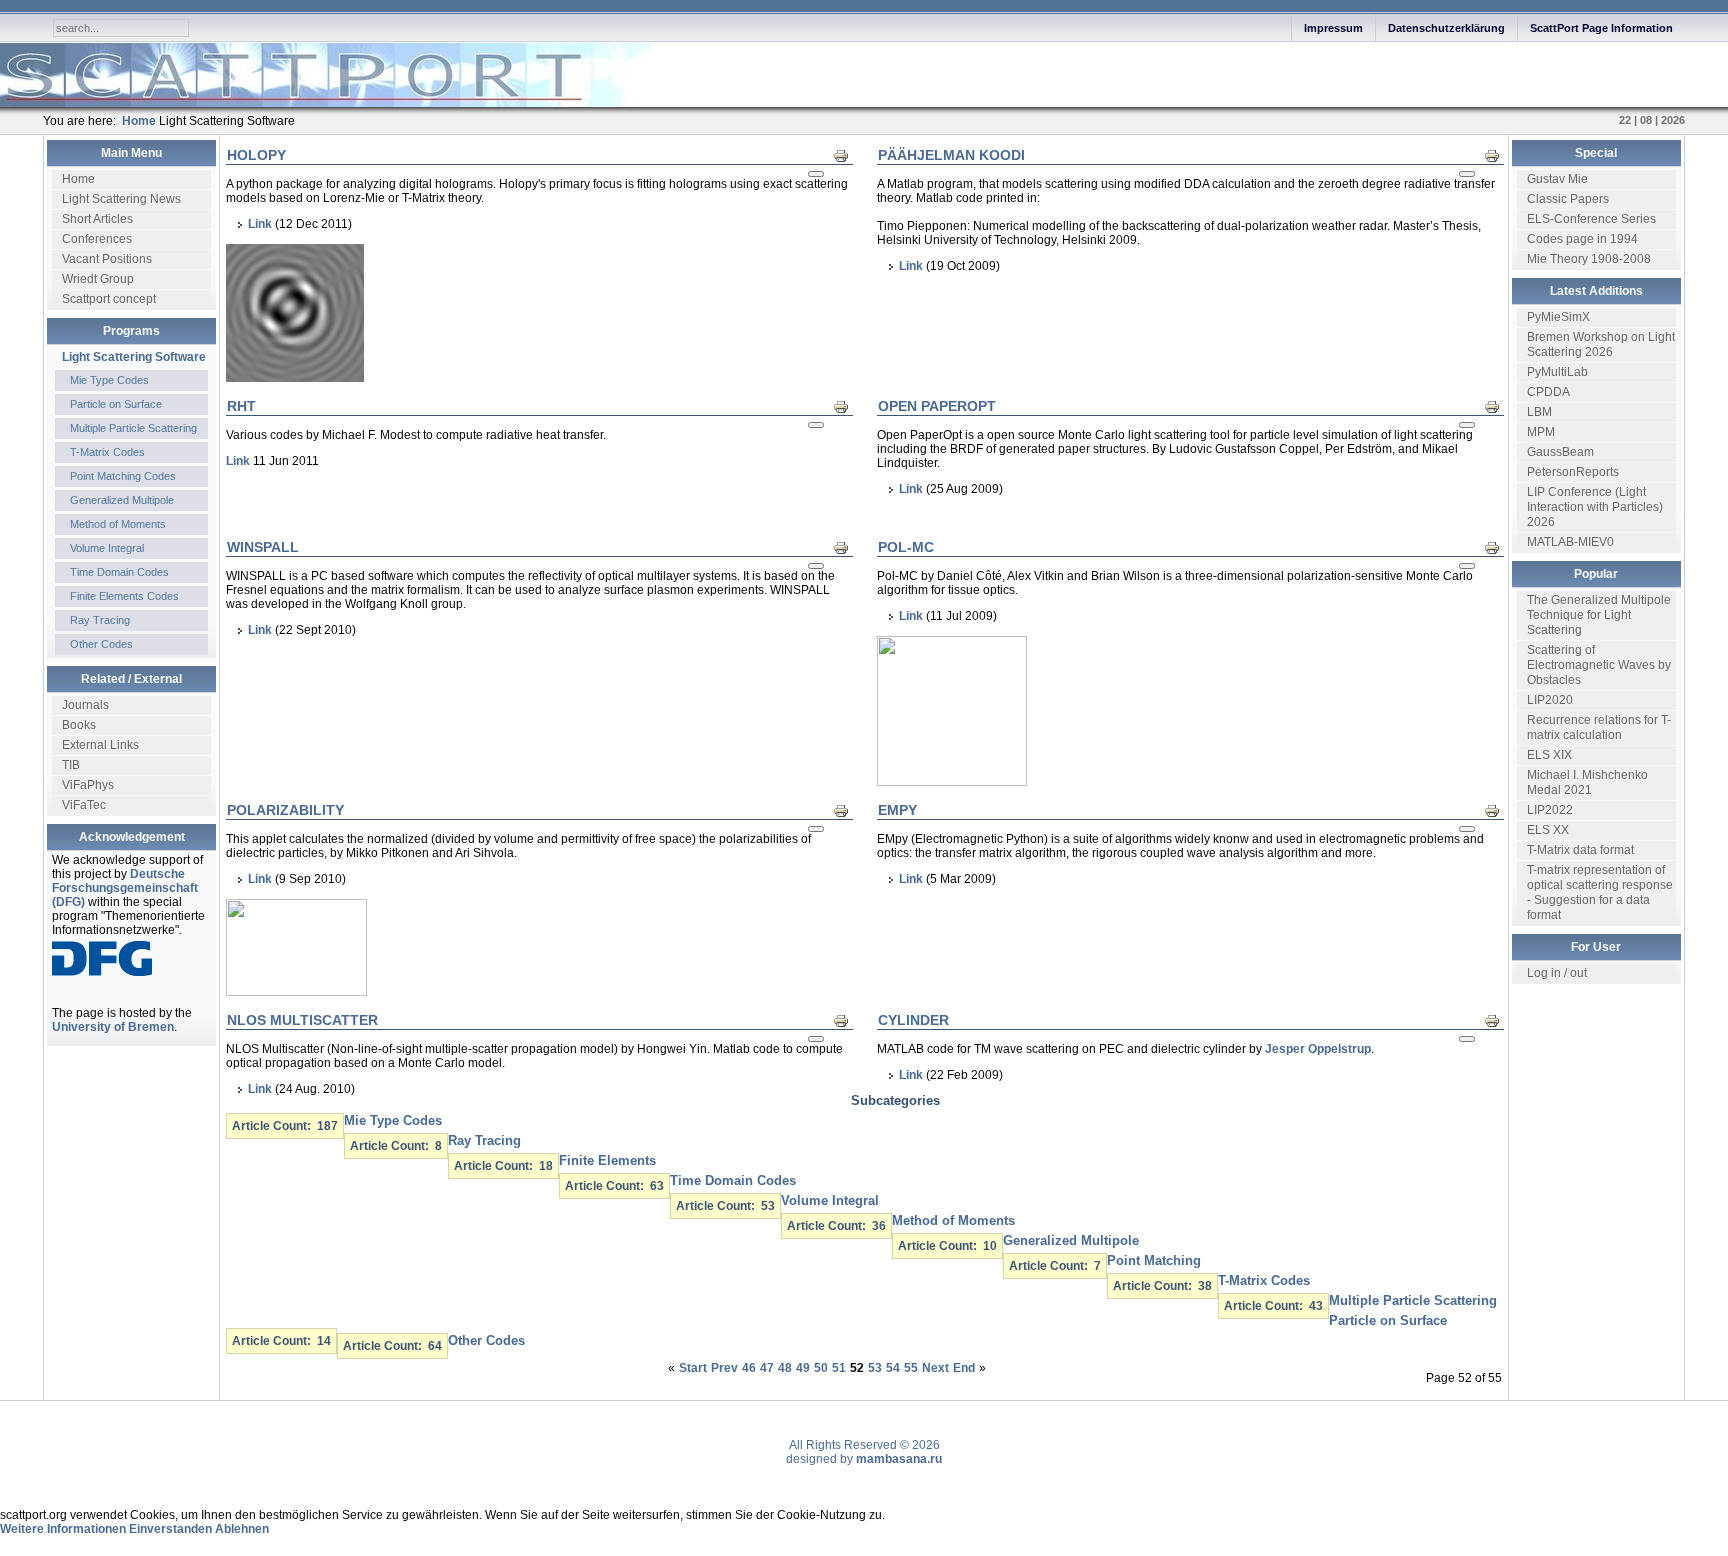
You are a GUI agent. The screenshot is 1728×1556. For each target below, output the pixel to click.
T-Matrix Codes (107, 452)
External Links (100, 745)
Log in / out (1557, 973)
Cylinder (913, 1020)
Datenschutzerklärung (1446, 28)
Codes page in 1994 (1582, 239)
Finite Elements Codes (124, 596)
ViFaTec (84, 805)
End (964, 1368)
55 (911, 1368)
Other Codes (101, 644)
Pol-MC (906, 547)
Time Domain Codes (119, 572)
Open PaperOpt (937, 406)
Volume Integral (107, 548)
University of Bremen (113, 1027)
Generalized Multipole (122, 500)
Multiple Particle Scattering (133, 428)
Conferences (97, 239)
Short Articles (97, 219)
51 (839, 1368)
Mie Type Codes (109, 380)
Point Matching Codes (123, 476)
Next (935, 1368)
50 (821, 1368)
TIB (71, 765)
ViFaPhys (88, 785)
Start (693, 1368)
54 (893, 1368)
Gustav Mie (1557, 179)
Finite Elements (607, 1160)
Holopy (256, 155)
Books (79, 725)
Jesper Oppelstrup (1318, 1049)
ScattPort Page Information (1601, 28)
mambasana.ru (899, 1459)
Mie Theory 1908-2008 (1589, 259)
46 (749, 1368)
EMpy (897, 810)
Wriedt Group (98, 279)
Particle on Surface (116, 404)
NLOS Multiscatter (302, 1020)
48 (785, 1368)
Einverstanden (170, 1529)
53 (875, 1368)
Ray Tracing (100, 620)
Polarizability (285, 810)
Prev (724, 1368)
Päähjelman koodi (951, 155)
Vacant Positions (107, 259)
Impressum (1333, 28)
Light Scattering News (121, 199)
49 (803, 1368)
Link (260, 224)
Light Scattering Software (134, 357)
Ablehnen (242, 1529)
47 (767, 1368)
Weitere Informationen (63, 1529)
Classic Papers (1568, 199)
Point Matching (1154, 1260)
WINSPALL (263, 547)
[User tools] (816, 174)
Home (78, 179)
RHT (241, 406)
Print (846, 155)
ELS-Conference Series (1591, 219)
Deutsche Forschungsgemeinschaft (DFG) (125, 888)
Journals (85, 705)
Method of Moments (118, 524)
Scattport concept (109, 299)
